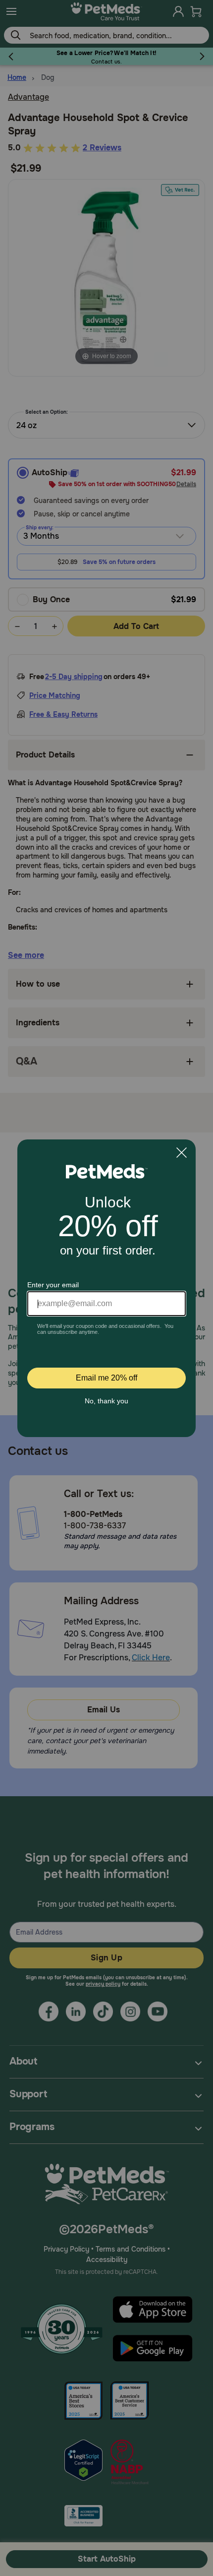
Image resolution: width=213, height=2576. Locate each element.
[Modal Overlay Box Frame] (106, 1288)
